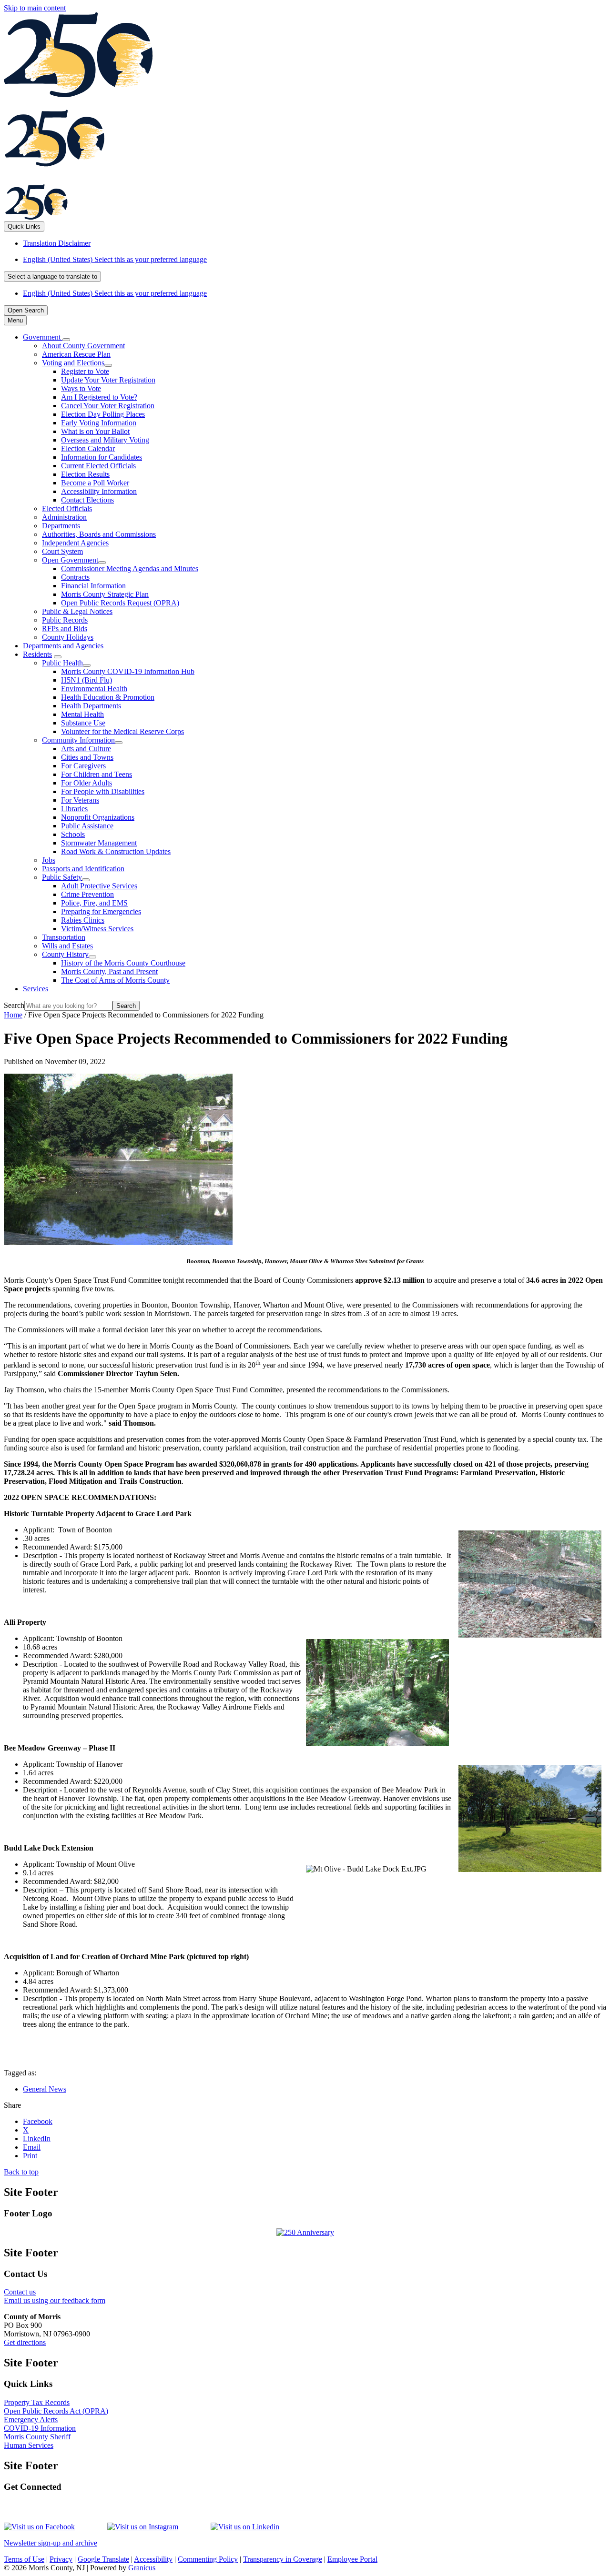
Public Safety (62, 877)
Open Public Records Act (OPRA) (56, 2411)
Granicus (142, 2568)
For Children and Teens (97, 774)
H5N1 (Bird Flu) (86, 680)
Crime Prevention (87, 894)
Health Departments (91, 706)
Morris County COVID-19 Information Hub (128, 671)
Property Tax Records (37, 2402)
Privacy (61, 2559)
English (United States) (115, 259)
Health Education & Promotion (108, 697)
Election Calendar (88, 448)
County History (65, 954)
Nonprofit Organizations (98, 817)
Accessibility (153, 2559)
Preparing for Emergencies (101, 911)
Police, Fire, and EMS (94, 903)
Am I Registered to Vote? (99, 397)
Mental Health (82, 714)
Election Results (85, 474)
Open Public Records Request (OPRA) (120, 603)
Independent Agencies (75, 543)
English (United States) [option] (115, 293)
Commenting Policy (208, 2559)
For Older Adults (86, 783)
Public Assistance (87, 826)
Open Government (70, 560)
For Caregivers (83, 766)
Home (13, 1015)
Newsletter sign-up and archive (51, 2543)
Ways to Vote (81, 388)
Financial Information (93, 586)
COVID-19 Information (40, 2428)
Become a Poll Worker (95, 483)
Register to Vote (85, 371)
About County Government (83, 346)
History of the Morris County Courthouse (123, 963)
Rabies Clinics (83, 920)
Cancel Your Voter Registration (108, 406)
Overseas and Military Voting (105, 440)
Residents (37, 654)
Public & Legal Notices (77, 611)
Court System (62, 551)
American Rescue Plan (76, 354)
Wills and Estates (67, 946)
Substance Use (83, 723)
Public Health (62, 663)
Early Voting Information (99, 423)
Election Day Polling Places (103, 414)
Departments (61, 526)
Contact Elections (87, 500)
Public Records (65, 620)
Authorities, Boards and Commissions (99, 534)
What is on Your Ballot (95, 431)
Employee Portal (352, 2559)
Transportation (64, 937)
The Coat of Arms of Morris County (115, 980)
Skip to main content (35, 8)
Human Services (29, 2445)
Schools (73, 834)
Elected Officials (67, 508)
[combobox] (52, 277)
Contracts (75, 577)
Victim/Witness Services (97, 929)
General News (45, 2089)
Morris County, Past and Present (109, 971)
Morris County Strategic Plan (105, 594)
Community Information (78, 740)
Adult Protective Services (99, 886)
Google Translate (103, 2559)
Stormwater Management (99, 843)
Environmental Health (94, 689)
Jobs (49, 860)
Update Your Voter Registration (108, 380)
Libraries (74, 809)
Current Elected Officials (98, 466)
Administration (64, 517)
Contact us (20, 2292)
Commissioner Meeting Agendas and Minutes (130, 569)
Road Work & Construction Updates (116, 851)
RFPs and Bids (65, 629)
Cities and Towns (87, 757)
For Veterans (80, 800)
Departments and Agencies (63, 646)
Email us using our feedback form (55, 2300)
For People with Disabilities (103, 791)
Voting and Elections (73, 363)
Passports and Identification (83, 869)
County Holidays (68, 637)
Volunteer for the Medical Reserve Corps (122, 731)
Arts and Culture (86, 749)
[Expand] (66, 340)
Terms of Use (24, 2559)
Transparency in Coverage (283, 2559)
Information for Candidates (102, 457)
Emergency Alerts (31, 2420)
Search (14, 1005)
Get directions (25, 2342)
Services (36, 989)
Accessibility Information (99, 491)
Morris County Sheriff (37, 2437)
